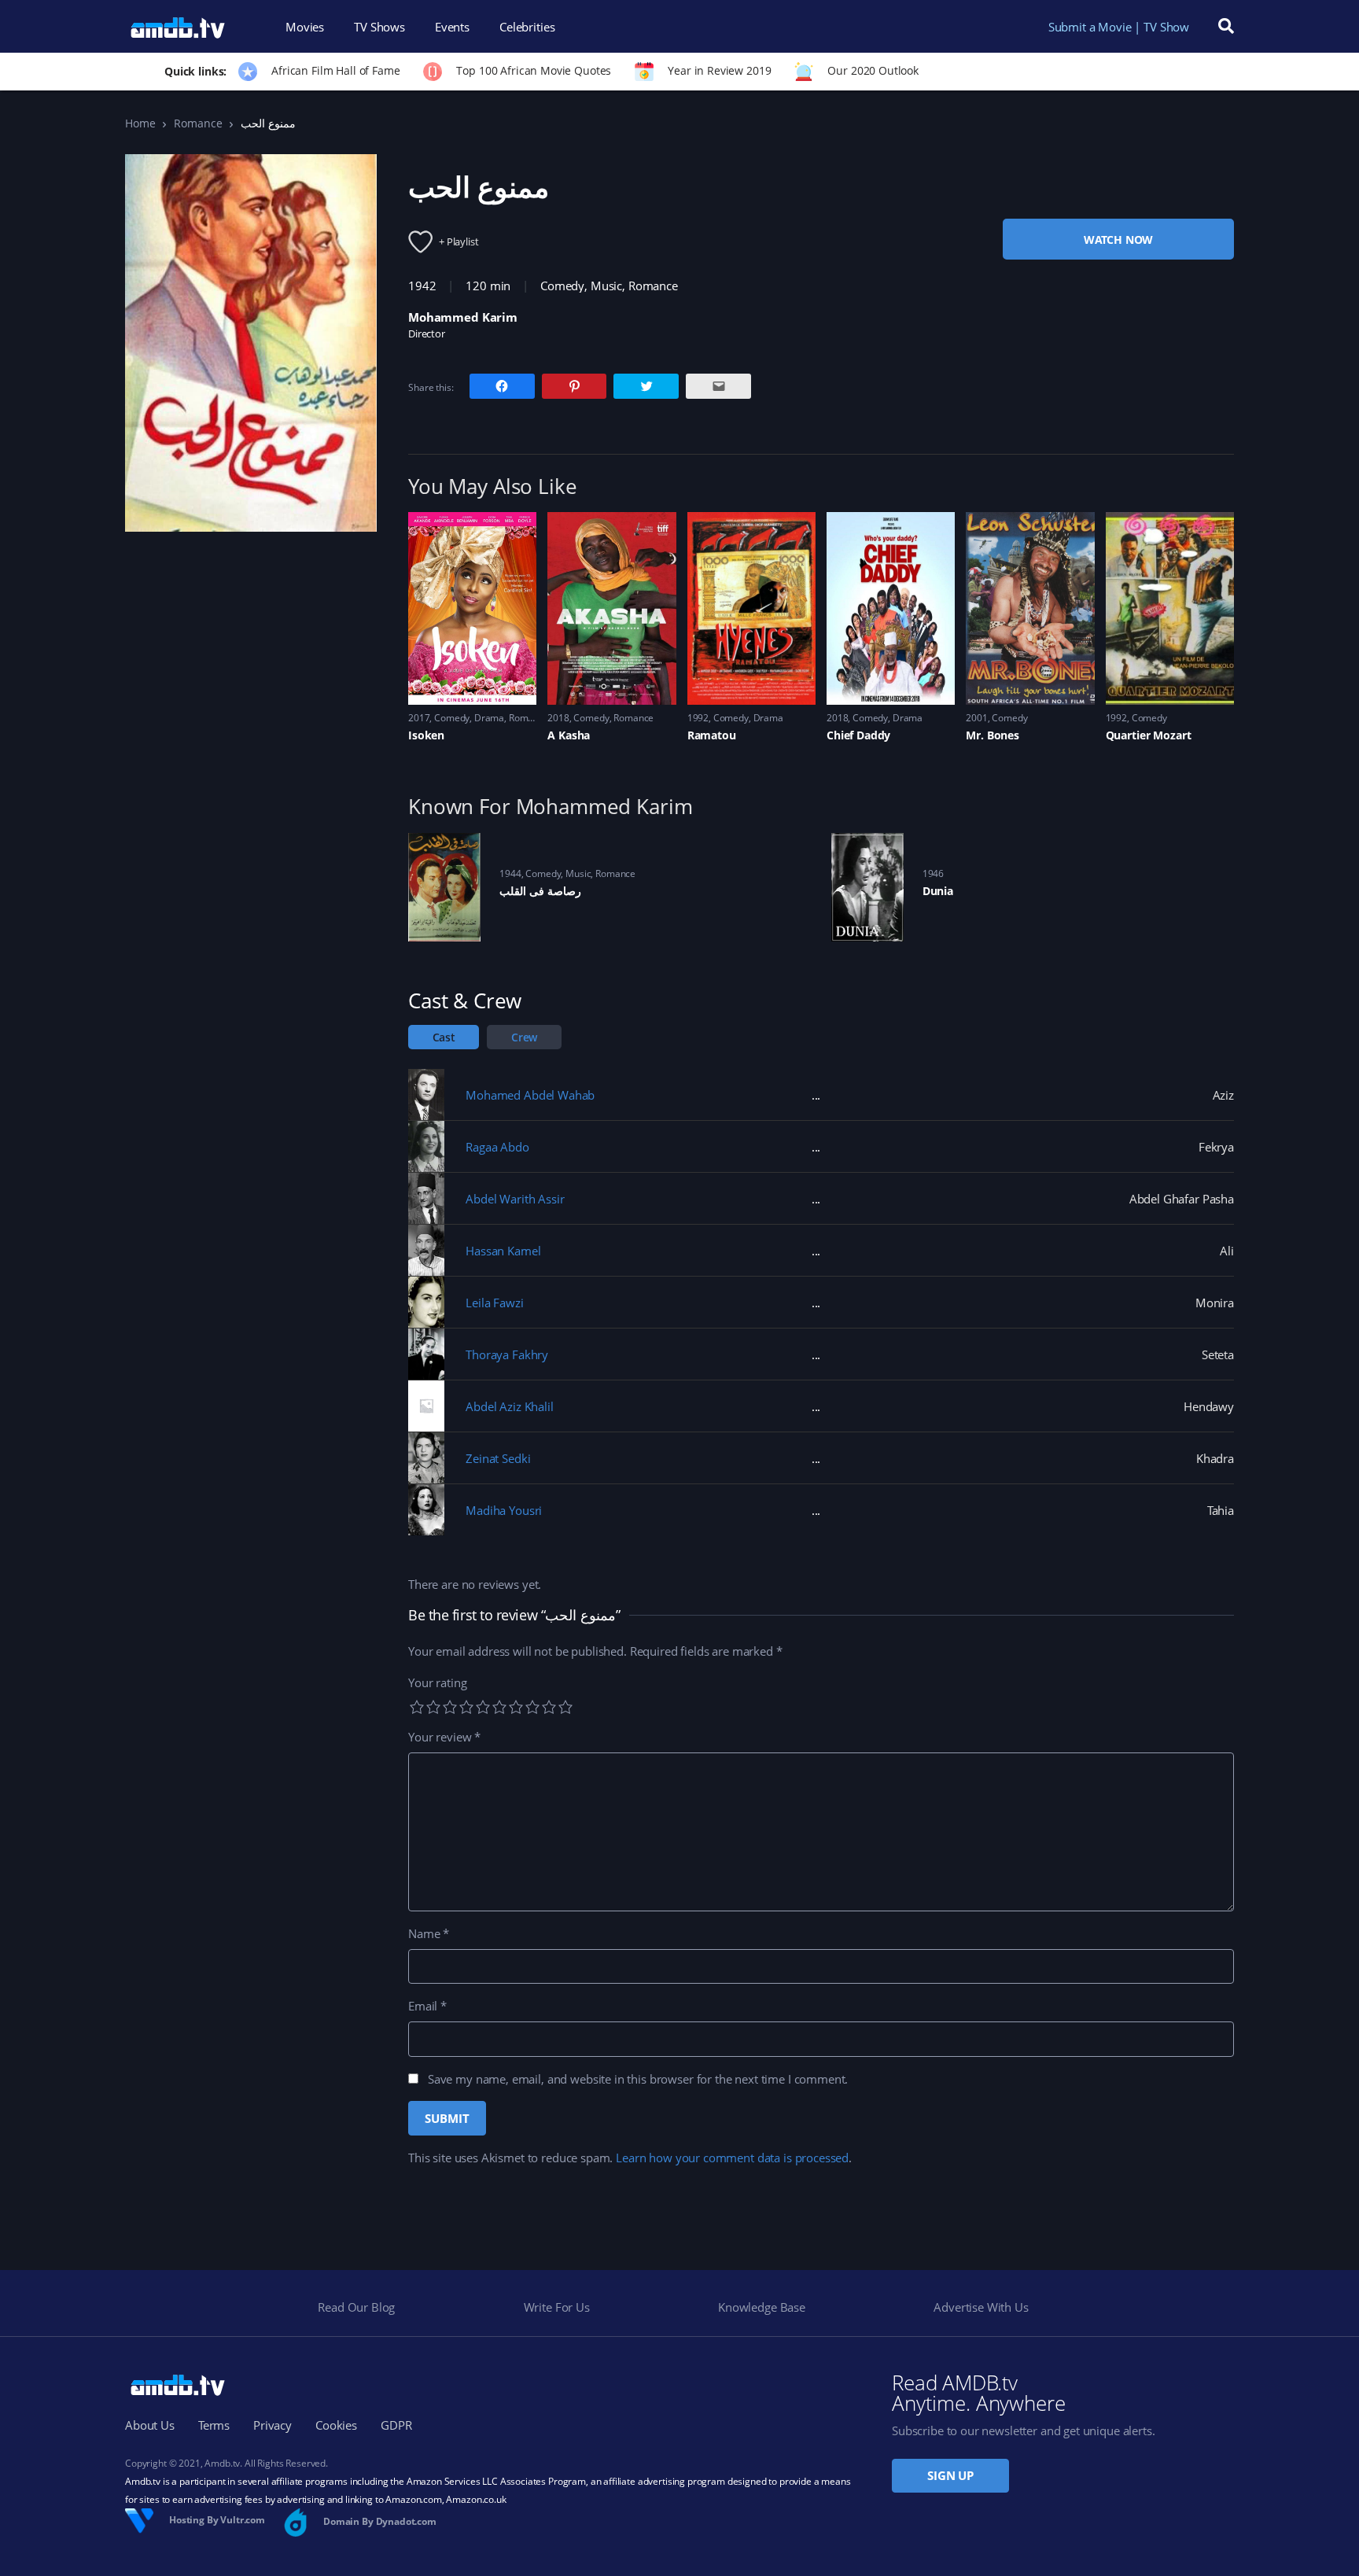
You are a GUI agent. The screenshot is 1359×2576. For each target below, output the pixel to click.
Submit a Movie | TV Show (1119, 27)
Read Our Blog (356, 2307)
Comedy (562, 286)
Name (429, 1933)
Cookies (336, 2425)
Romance (198, 123)
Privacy (273, 2425)
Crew (524, 1037)
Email (427, 2006)
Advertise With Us (981, 2307)
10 (565, 1707)
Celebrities (527, 27)
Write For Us (557, 2307)
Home (140, 123)
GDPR (396, 2425)
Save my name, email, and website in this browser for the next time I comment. (638, 2079)
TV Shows (379, 27)
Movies (305, 27)
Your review (444, 1737)
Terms (214, 2425)
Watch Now (1119, 240)
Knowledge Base (762, 2307)
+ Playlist (459, 241)
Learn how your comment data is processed (732, 2158)
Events (452, 27)
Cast (444, 1037)
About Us (150, 2425)
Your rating (437, 1682)
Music (606, 286)
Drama (489, 718)
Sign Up (950, 2475)
